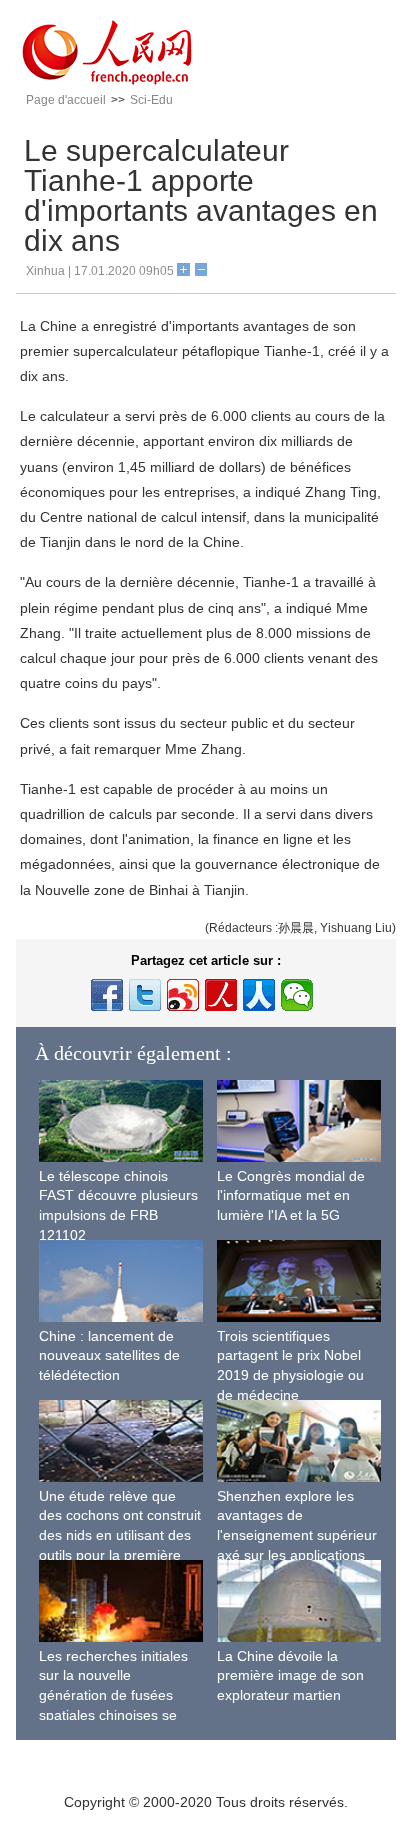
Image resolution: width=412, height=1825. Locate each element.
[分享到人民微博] (221, 995)
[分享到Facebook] (107, 995)
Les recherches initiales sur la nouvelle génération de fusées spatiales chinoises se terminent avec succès (113, 1695)
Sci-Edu (151, 100)
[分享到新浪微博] (183, 995)
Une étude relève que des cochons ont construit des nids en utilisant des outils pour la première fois (120, 1535)
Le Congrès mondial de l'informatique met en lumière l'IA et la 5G (291, 1195)
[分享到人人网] (259, 995)
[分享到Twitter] (145, 995)
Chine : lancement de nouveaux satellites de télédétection (109, 1355)
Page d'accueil (66, 100)
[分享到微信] (297, 995)
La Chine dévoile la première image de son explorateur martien (290, 1675)
